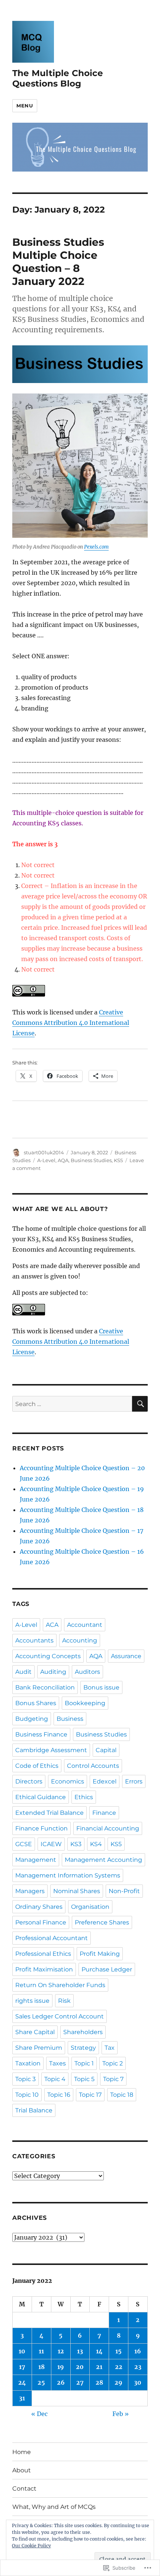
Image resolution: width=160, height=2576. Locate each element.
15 (119, 2351)
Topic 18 (122, 2095)
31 (22, 2398)
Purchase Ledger (107, 1969)
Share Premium (39, 2048)
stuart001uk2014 (44, 1152)
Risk (64, 2001)
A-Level (46, 1160)
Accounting (80, 1640)
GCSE (24, 1844)
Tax (110, 2048)
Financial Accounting (108, 1828)
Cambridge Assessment (51, 1750)
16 (138, 2351)
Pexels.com (96, 547)
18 (41, 2367)
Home (22, 2452)
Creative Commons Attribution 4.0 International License (71, 1023)
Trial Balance (34, 2110)
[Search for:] (72, 1404)
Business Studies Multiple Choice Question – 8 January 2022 (58, 262)
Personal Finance (41, 1922)
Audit (23, 1672)
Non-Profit (124, 1891)
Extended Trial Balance (49, 1813)
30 (138, 2382)
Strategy (83, 2048)
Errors (134, 1781)
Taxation (28, 2063)
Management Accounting (103, 1860)
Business (70, 1719)
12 (61, 2351)
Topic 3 (25, 2079)
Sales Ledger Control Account (60, 2016)
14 (99, 2351)
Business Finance (41, 1734)
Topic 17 (90, 2095)
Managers (30, 1891)
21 (99, 2367)
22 (119, 2367)
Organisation (90, 1907)
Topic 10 (27, 2095)
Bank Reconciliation (45, 1687)
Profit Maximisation (44, 1969)
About (22, 2470)
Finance (104, 1813)
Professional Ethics (43, 1954)
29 (119, 2382)
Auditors (87, 1672)
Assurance (126, 1656)
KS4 (96, 1844)
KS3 (76, 1844)
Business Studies (91, 1160)
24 (22, 2382)
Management (36, 1860)
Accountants (34, 1640)
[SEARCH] (140, 1404)
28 (99, 2382)
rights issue (32, 2001)
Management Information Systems (68, 1875)
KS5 (118, 1160)
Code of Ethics (37, 1766)
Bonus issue (101, 1687)
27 (80, 2382)
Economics (68, 1781)
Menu (25, 106)
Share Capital (35, 2032)
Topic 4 (55, 2079)
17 (22, 2367)
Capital (106, 1750)
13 (80, 2351)
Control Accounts (93, 1766)
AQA (63, 1160)
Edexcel (105, 1781)
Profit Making (100, 1954)
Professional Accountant (52, 1938)
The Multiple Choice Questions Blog (58, 78)
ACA (52, 1625)
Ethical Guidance (41, 1797)
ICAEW (51, 1844)
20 (80, 2367)
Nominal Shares (77, 1891)
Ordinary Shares (39, 1907)
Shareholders (83, 2032)
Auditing (53, 1672)
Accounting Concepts (48, 1656)
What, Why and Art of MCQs (54, 2507)
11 (41, 2351)
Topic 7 (113, 2079)
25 (41, 2382)
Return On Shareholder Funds (60, 1985)
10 (22, 2351)
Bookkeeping (85, 1703)
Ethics (84, 1797)
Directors (29, 1781)
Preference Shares (102, 1922)
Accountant (85, 1625)
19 (61, 2367)
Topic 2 (113, 2063)
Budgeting (32, 1719)
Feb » (121, 2414)
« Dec (39, 2414)
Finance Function (41, 1828)
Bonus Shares (36, 1703)
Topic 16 (59, 2095)
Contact (24, 2489)
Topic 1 (84, 2063)
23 (138, 2367)
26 (61, 2382)
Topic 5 (84, 2079)
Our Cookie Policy (31, 2546)
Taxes (57, 2063)
